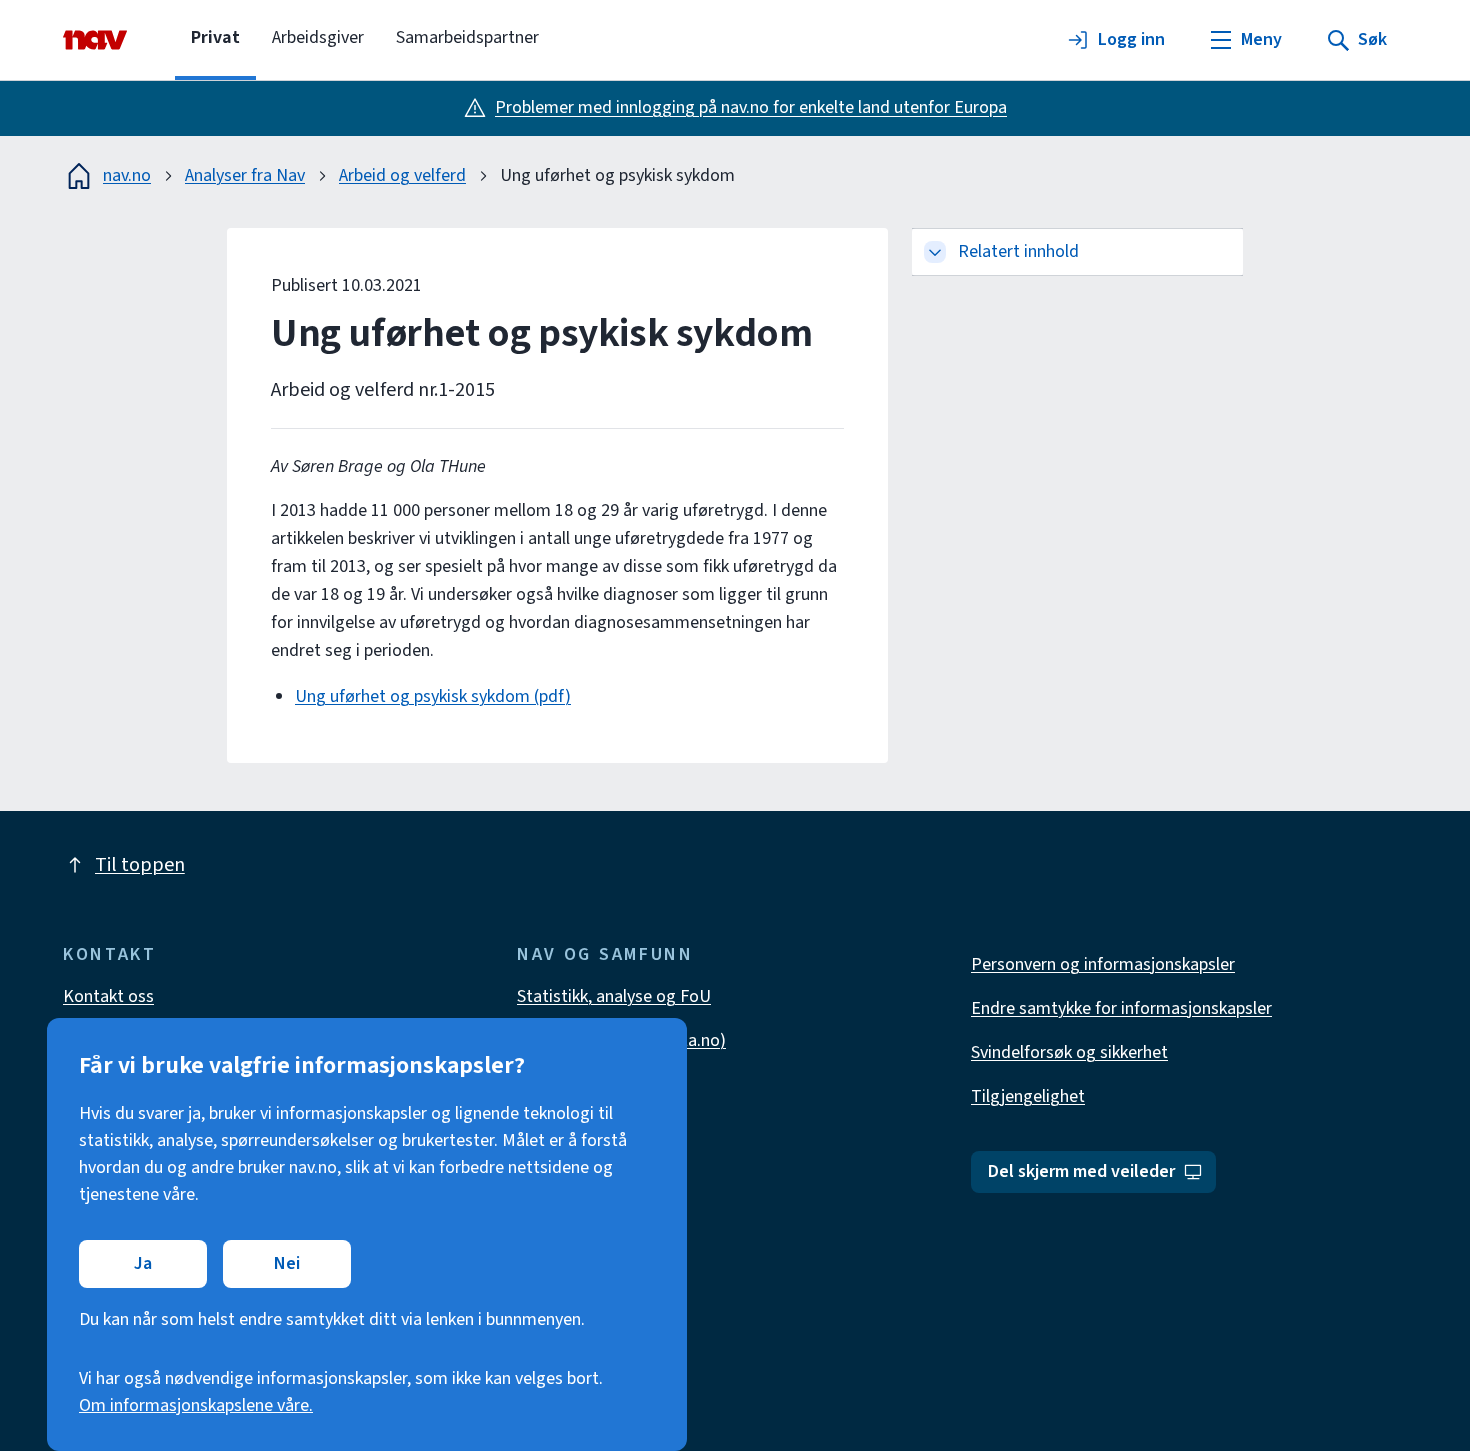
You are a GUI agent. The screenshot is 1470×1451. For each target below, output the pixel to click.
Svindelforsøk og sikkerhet (1069, 1052)
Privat (215, 37)
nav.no (127, 175)
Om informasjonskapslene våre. (196, 1405)
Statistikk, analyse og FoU (614, 996)
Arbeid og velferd (402, 175)
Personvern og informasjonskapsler (1103, 964)
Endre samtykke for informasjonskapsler (1121, 1008)
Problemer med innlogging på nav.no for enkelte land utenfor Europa (751, 107)
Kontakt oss (108, 996)
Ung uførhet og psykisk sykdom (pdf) (433, 696)
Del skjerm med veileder (1081, 1171)
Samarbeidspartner (467, 37)
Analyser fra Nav (245, 175)
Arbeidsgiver (318, 37)
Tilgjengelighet (1028, 1096)
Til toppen (140, 865)
